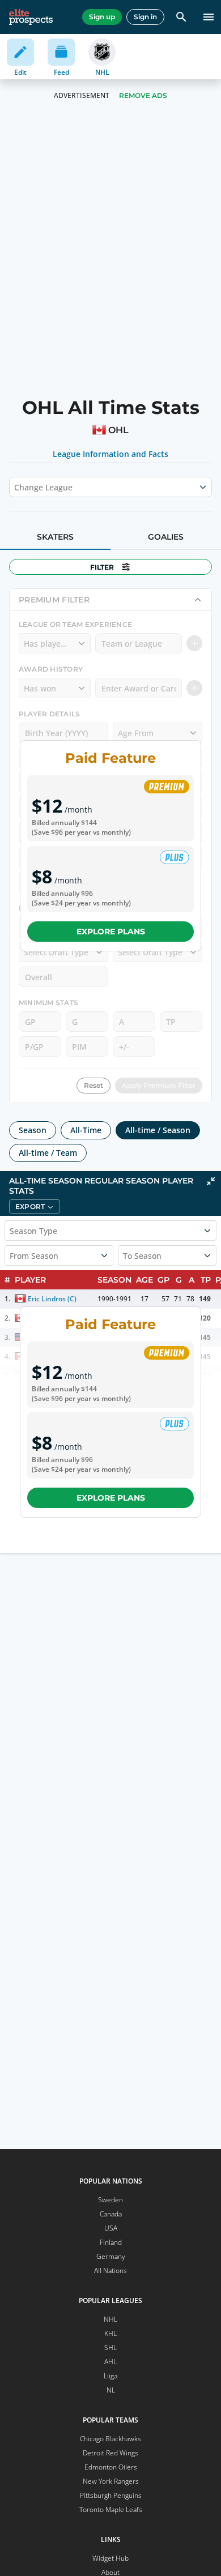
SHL (110, 2348)
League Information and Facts (111, 454)
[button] (35, 1206)
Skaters (55, 537)
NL (111, 2390)
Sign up (102, 17)
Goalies (166, 537)
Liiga (110, 2376)
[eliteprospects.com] (31, 17)
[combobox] (15, 487)
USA (111, 2228)
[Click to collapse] (211, 1181)
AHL (110, 2362)
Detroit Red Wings (110, 2453)
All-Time (86, 1130)
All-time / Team (48, 1153)
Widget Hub (110, 2558)
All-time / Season (158, 1130)
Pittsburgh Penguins (111, 2495)
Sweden (110, 2200)
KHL (110, 2333)
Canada (111, 2214)
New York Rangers (111, 2481)
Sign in (145, 17)
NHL (110, 2319)
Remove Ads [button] (143, 95)
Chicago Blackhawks (110, 2439)
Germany (111, 2256)
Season (33, 1130)
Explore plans (111, 932)
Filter (102, 567)
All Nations (110, 2270)
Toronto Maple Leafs (111, 2509)
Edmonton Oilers (111, 2467)
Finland (111, 2242)
